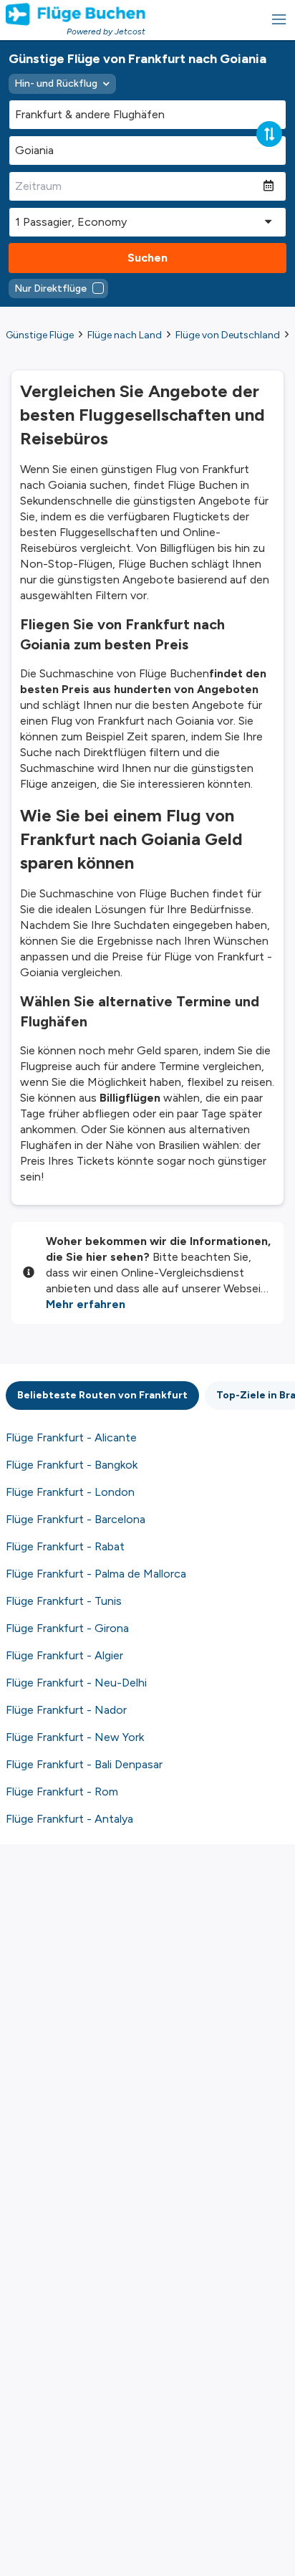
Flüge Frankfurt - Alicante (71, 1437)
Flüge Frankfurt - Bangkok (72, 1465)
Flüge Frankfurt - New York (75, 1737)
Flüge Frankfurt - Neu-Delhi (76, 1683)
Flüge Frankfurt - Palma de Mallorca (96, 1574)
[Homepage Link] (76, 14)
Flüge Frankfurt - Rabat (65, 1546)
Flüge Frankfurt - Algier (64, 1655)
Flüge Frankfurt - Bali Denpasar (84, 1764)
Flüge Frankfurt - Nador (66, 1710)
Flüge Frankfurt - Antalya (69, 1819)
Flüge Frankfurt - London (70, 1492)
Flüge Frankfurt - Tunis (64, 1601)
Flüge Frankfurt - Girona (67, 1628)
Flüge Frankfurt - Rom (62, 1792)
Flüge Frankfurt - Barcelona (76, 1519)
